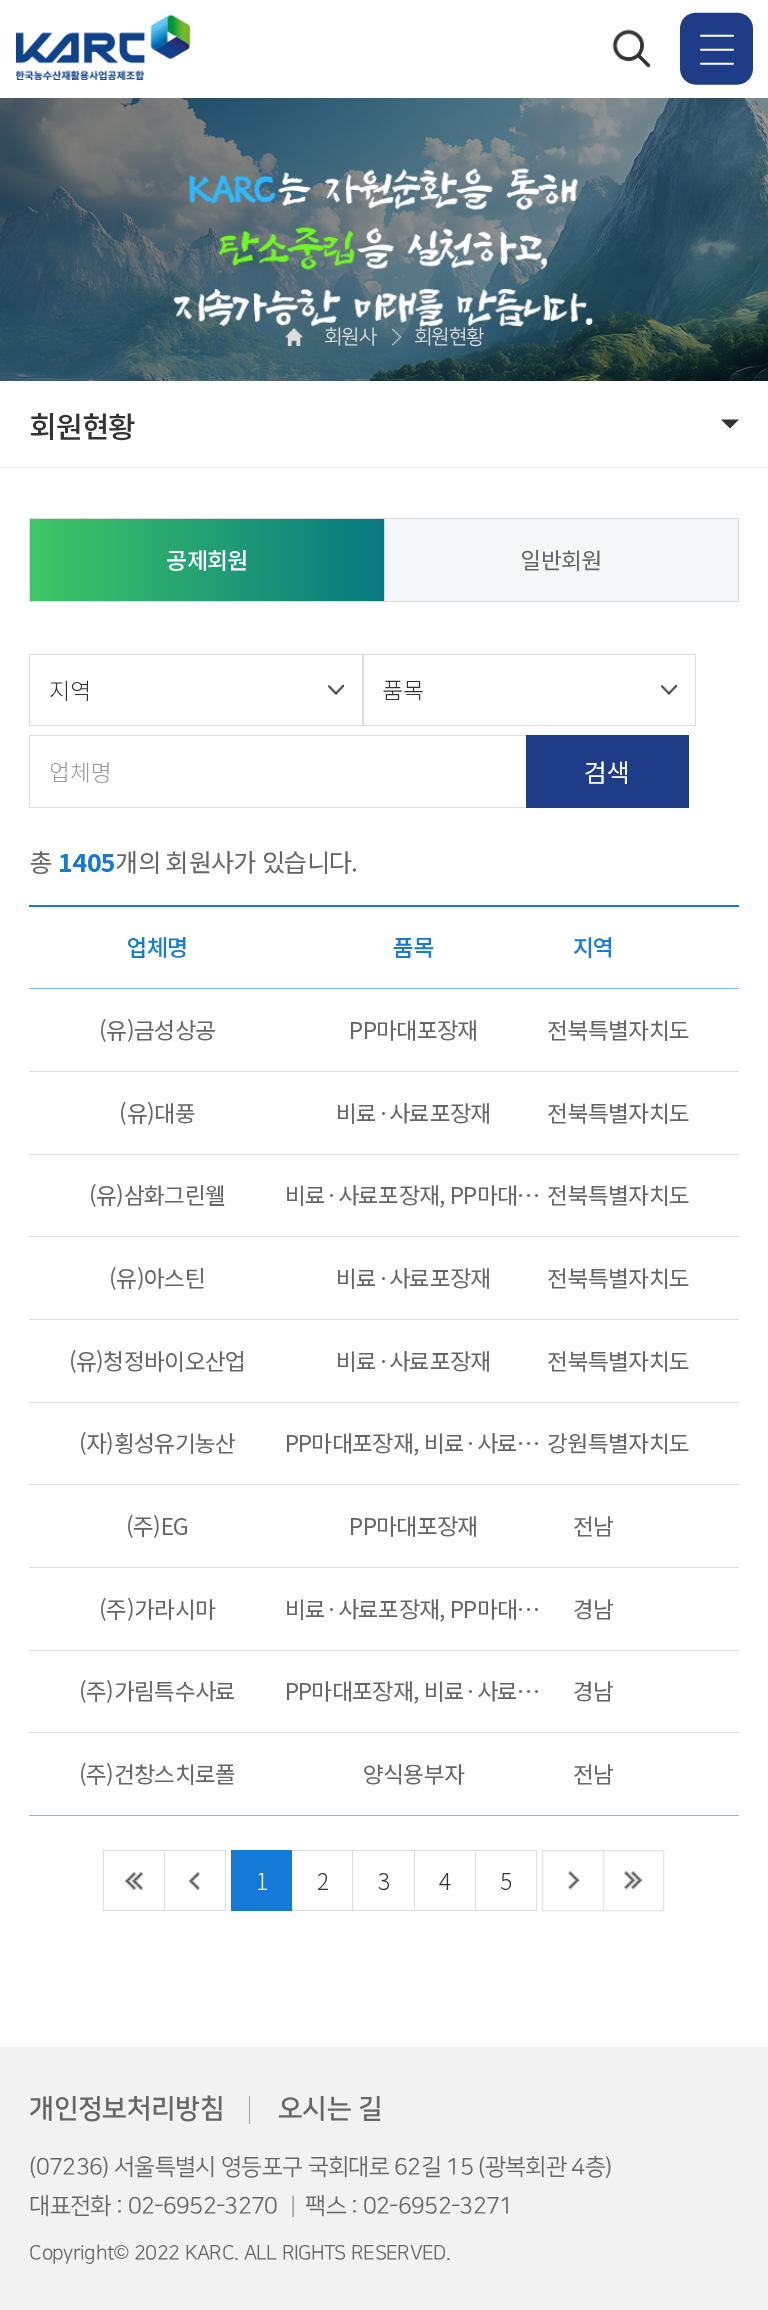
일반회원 (560, 559)
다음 (572, 1880)
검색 (607, 771)
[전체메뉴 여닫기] (716, 48)
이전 (195, 1880)
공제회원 (206, 559)
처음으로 (133, 1880)
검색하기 (631, 49)
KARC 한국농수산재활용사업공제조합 (102, 49)
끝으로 (633, 1880)
